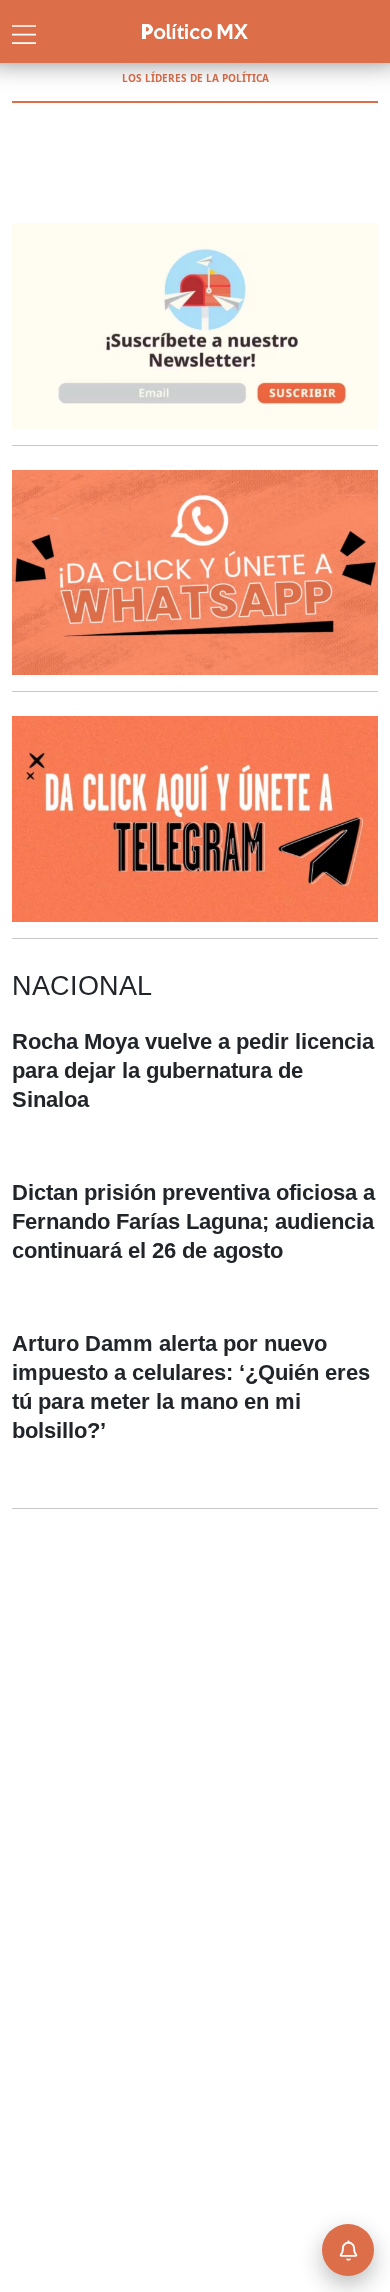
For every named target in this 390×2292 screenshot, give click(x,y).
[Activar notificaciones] (348, 2250)
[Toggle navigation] (24, 32)
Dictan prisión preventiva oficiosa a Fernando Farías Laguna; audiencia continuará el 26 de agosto (193, 1221)
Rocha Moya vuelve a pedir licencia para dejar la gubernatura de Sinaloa (193, 1070)
